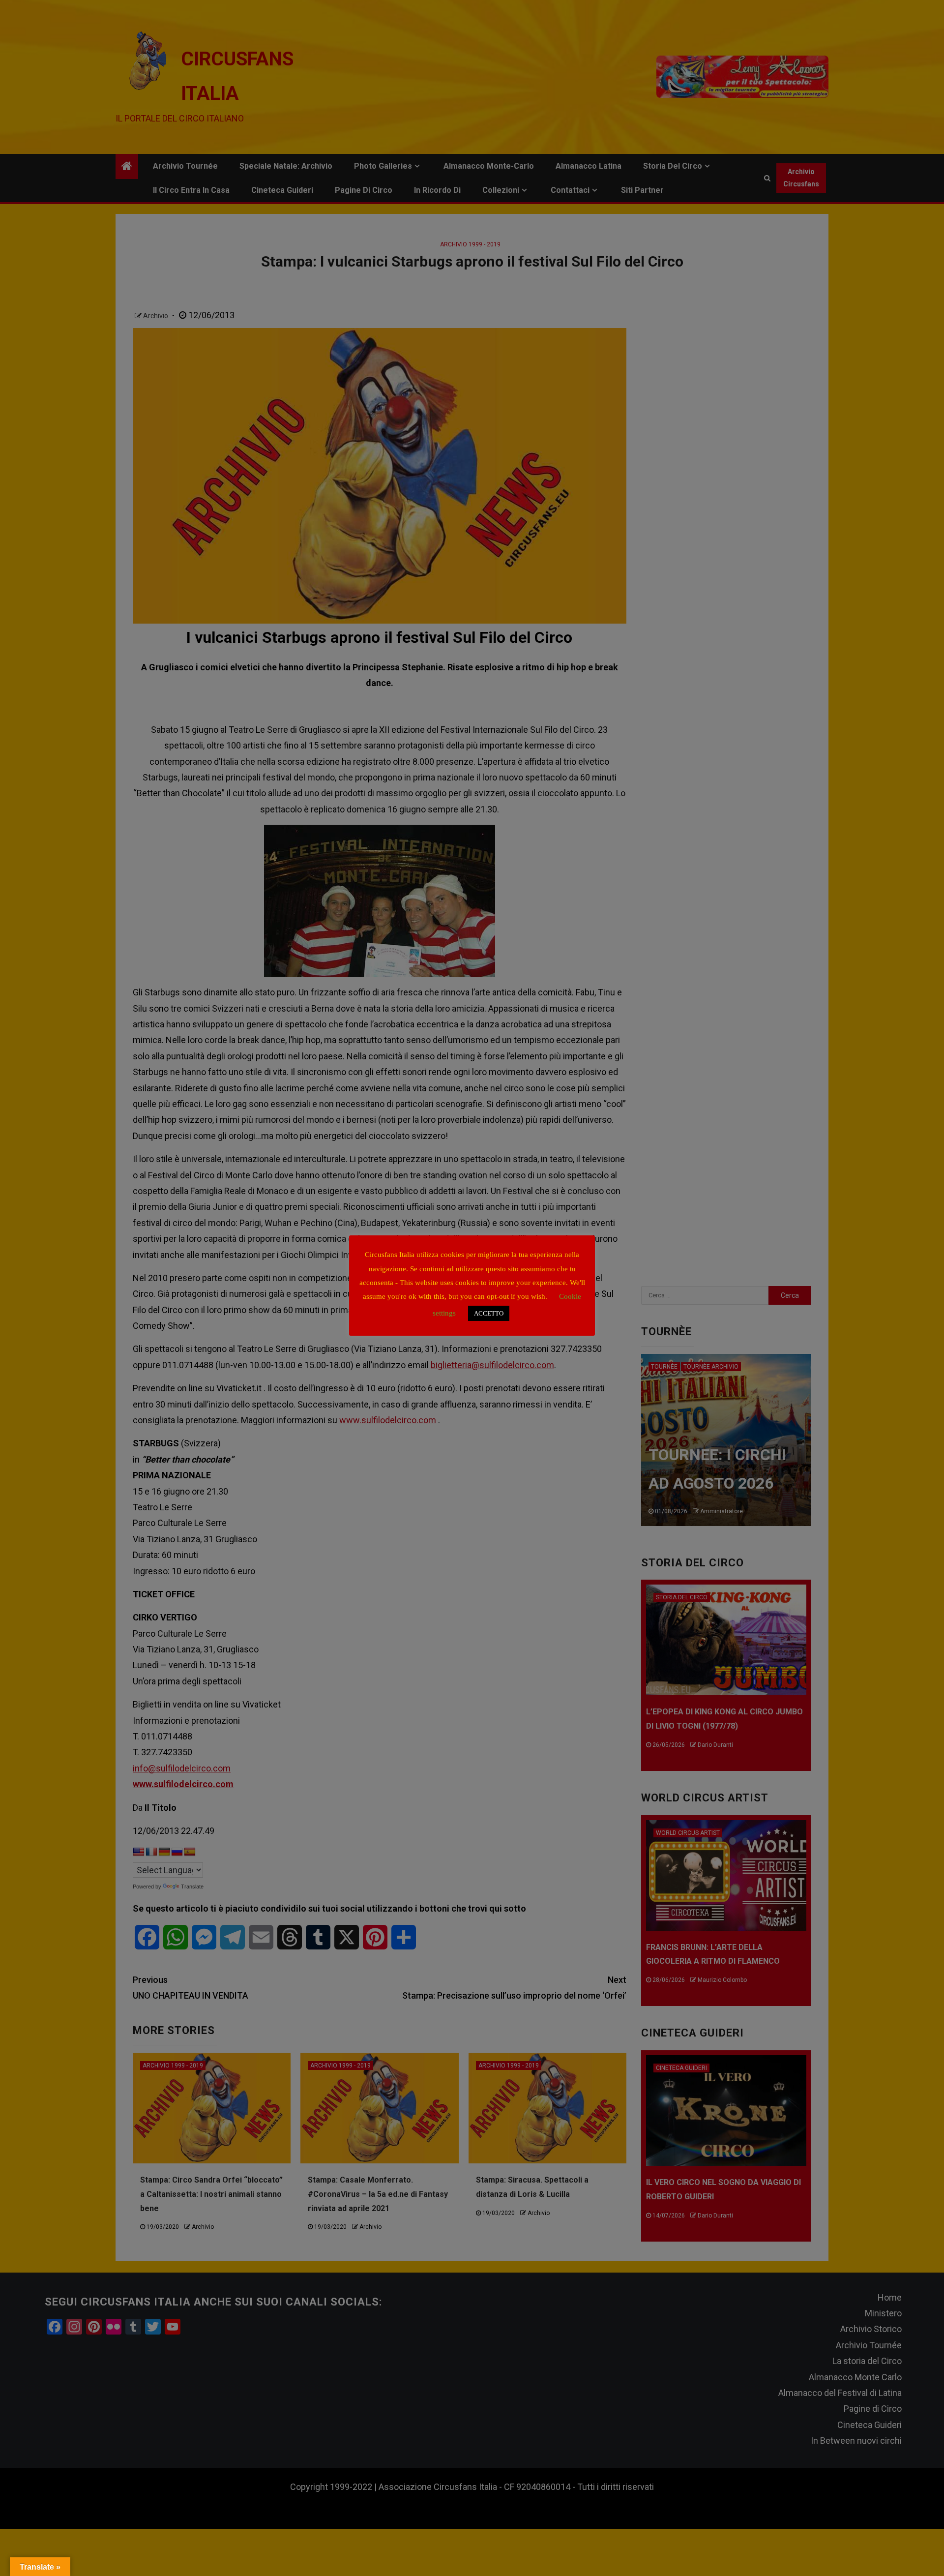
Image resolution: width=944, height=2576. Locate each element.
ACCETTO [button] (489, 1313)
